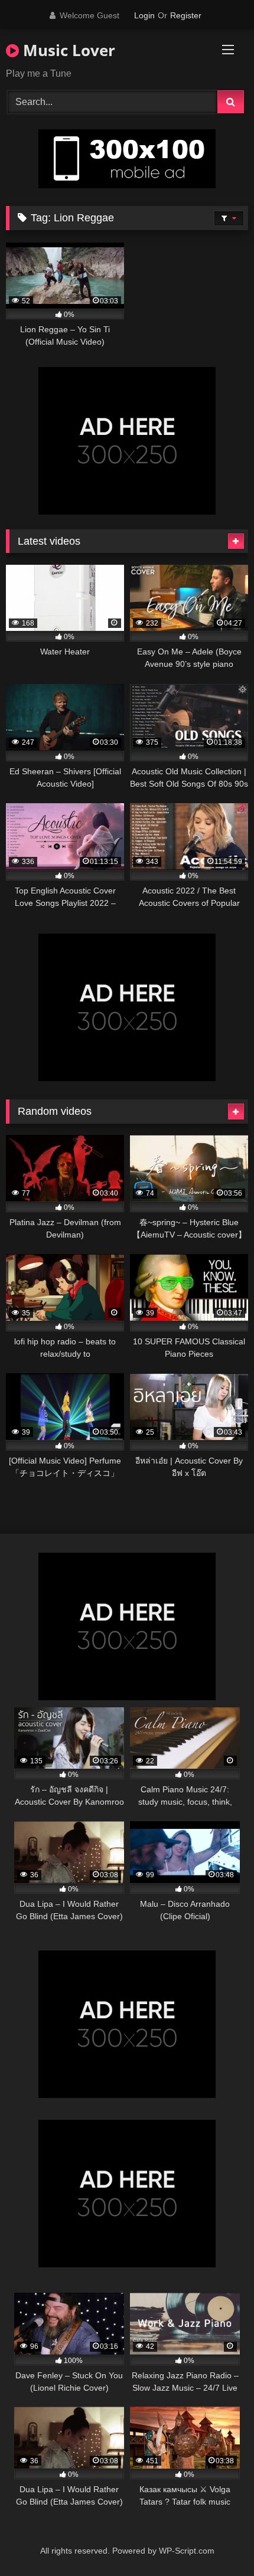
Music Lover (67, 50)
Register (186, 15)
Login (144, 15)
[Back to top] (217, 2541)
